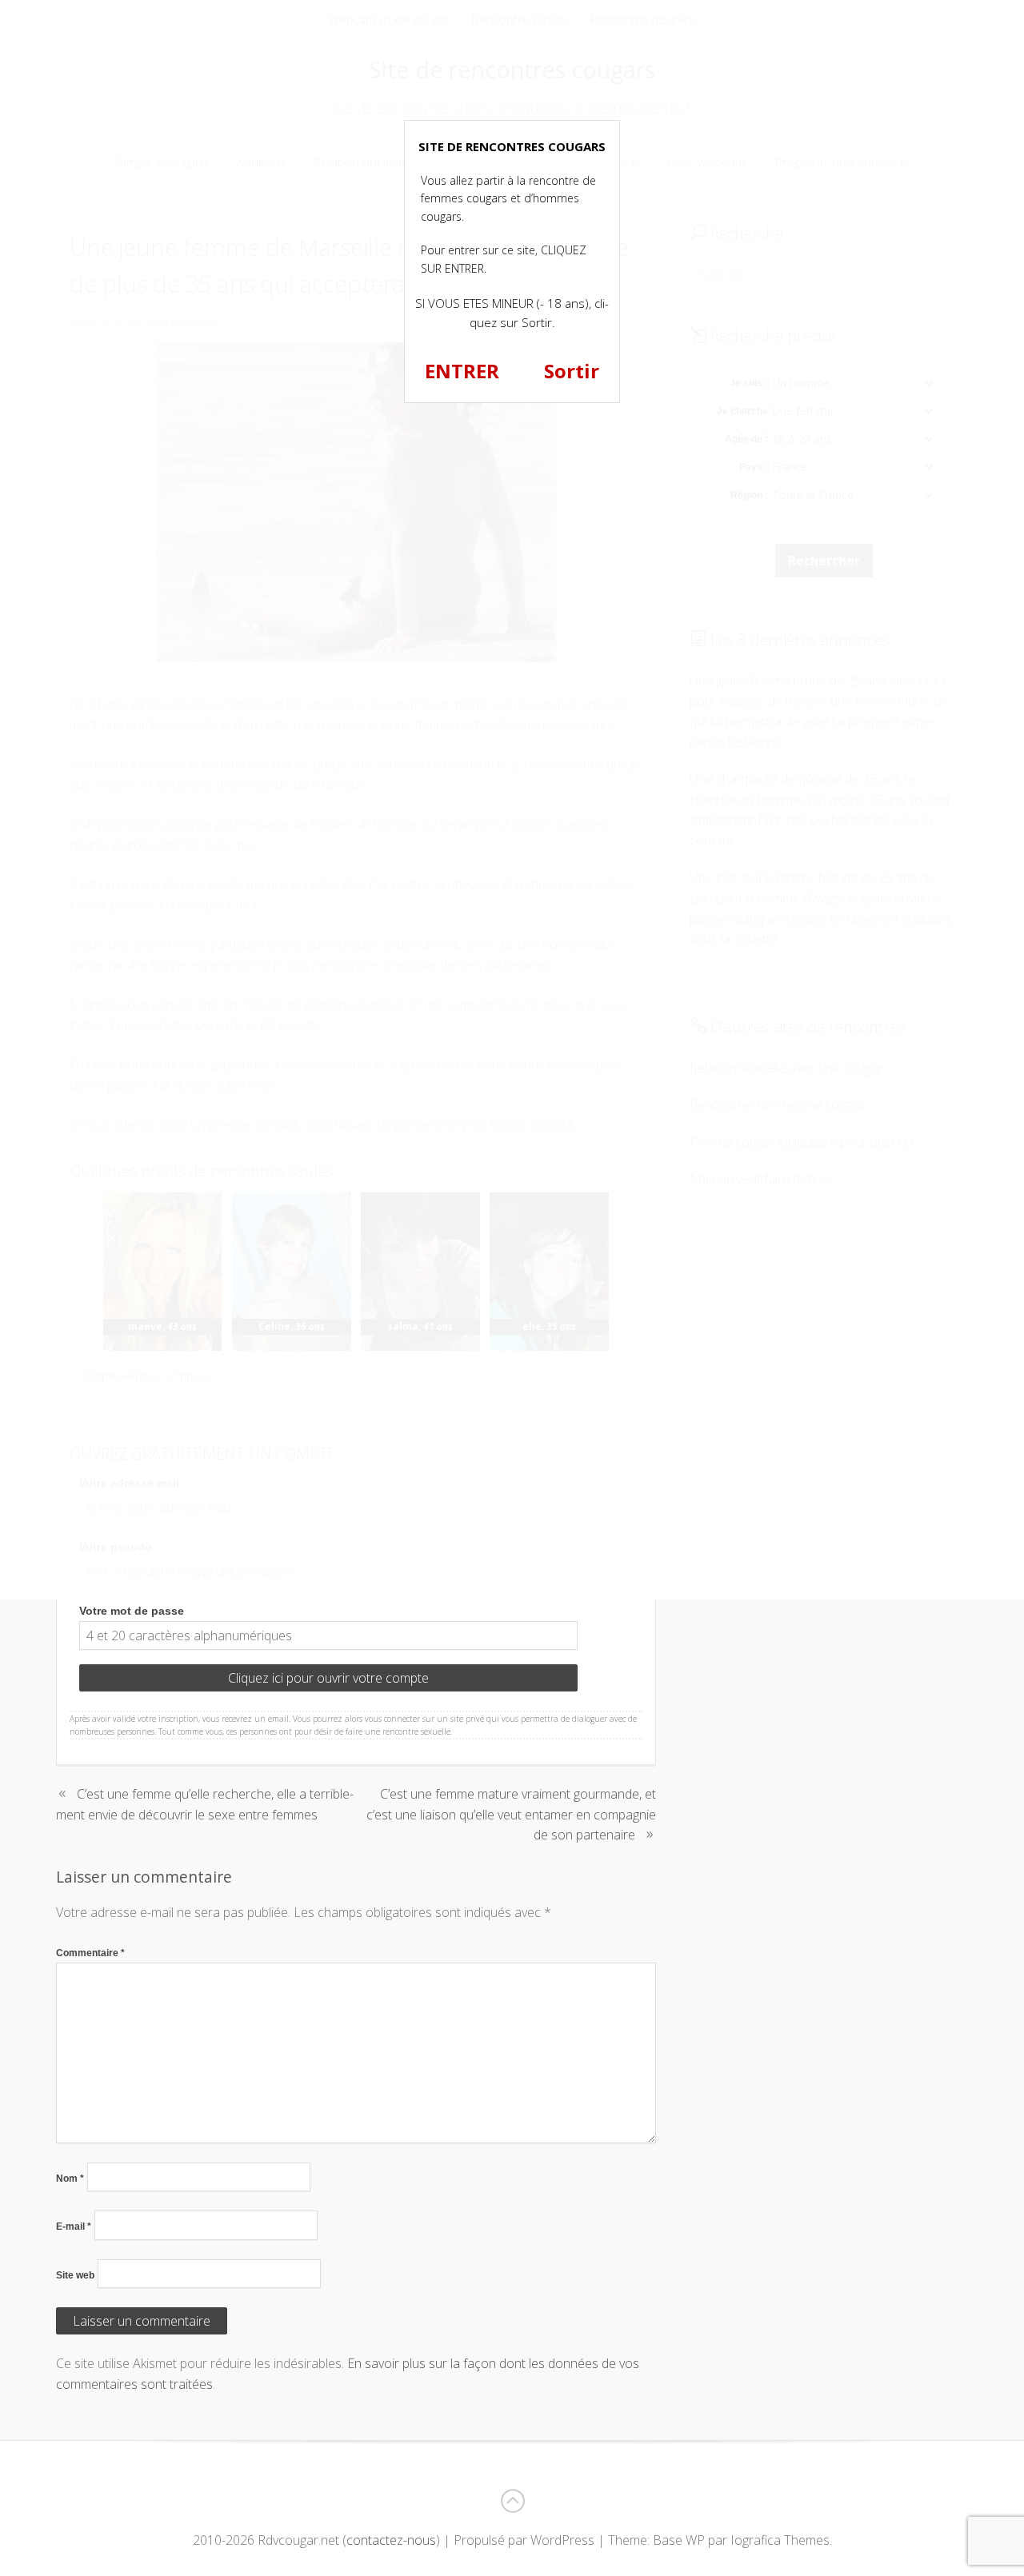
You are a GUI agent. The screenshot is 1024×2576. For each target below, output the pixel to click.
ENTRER (462, 371)
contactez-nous (391, 2540)
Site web (75, 2275)
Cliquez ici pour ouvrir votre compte (328, 1678)
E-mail (74, 2227)
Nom (70, 2179)
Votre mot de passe (132, 1611)
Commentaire (90, 1953)
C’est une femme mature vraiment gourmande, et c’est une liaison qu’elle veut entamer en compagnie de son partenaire (511, 1814)
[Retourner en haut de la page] (512, 2501)
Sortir (572, 371)
